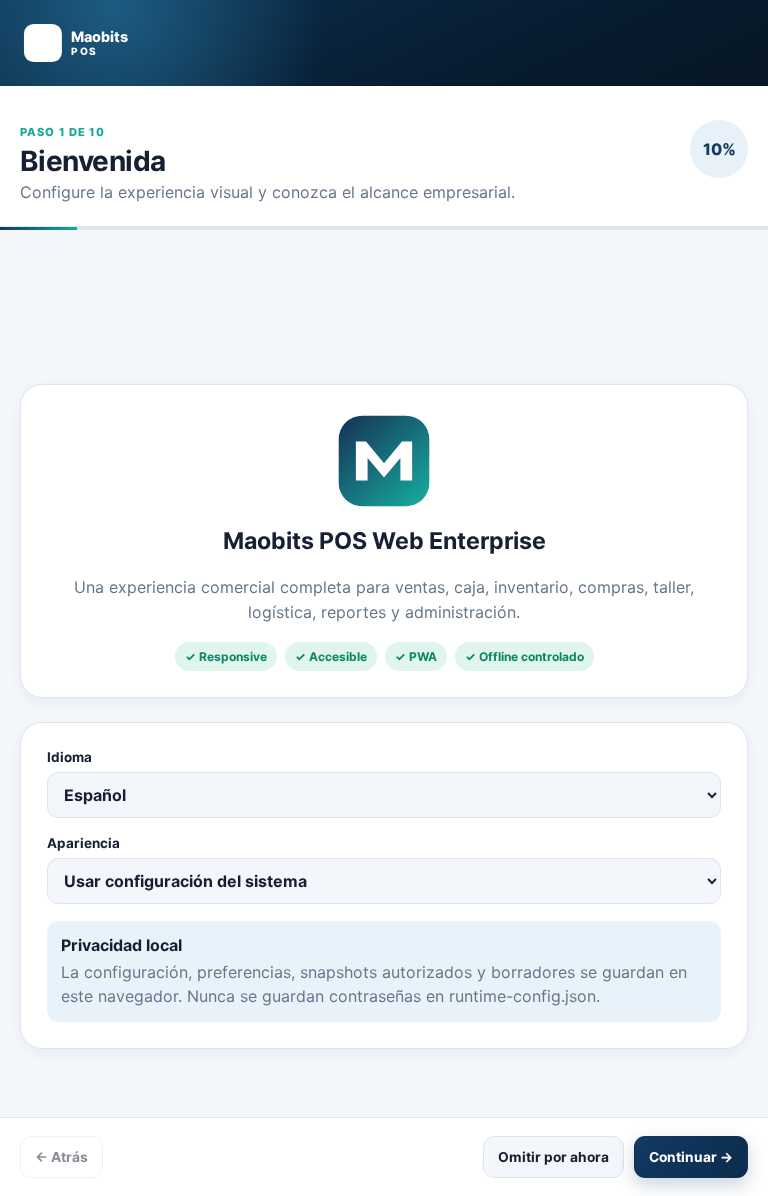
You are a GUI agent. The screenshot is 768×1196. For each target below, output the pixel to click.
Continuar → (691, 1157)
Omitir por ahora (553, 1157)
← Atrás (61, 1157)
